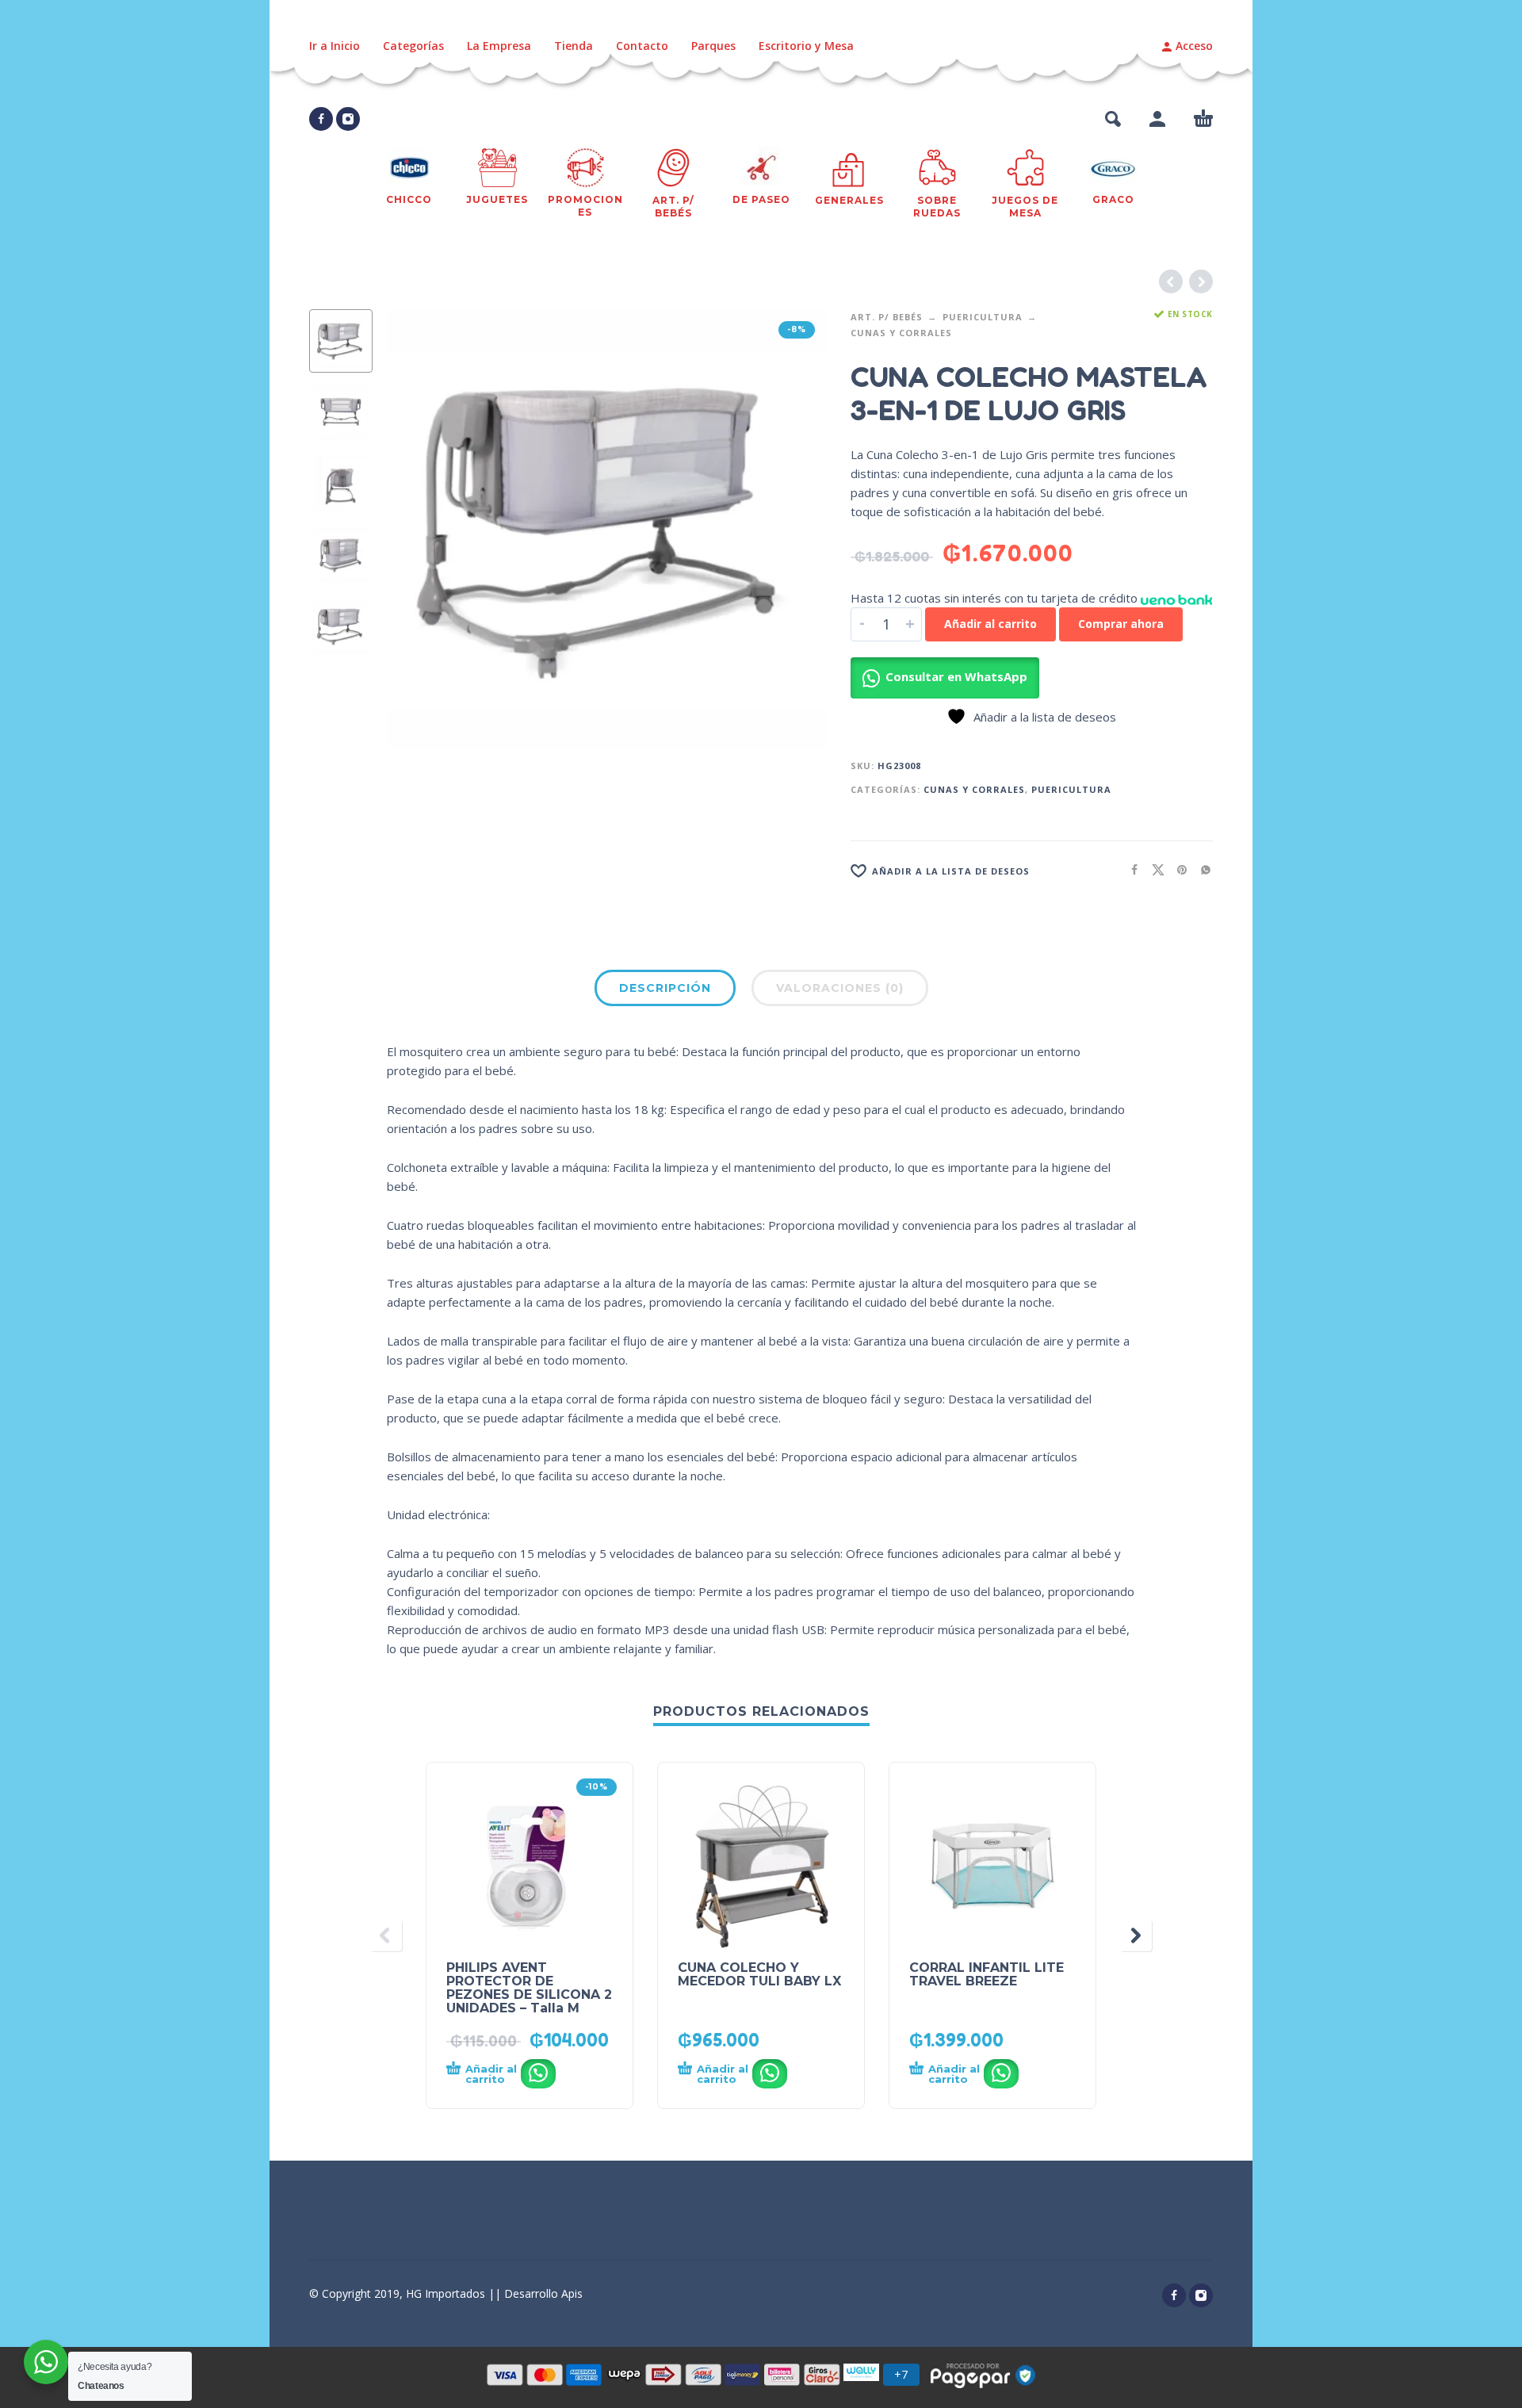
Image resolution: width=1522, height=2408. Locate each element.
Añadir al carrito (990, 624)
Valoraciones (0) (840, 988)
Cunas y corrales (901, 333)
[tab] (665, 991)
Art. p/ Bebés (887, 317)
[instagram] (348, 119)
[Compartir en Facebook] (1130, 869)
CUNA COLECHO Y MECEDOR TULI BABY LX (759, 1974)
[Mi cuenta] (1157, 119)
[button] (1113, 119)
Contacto (642, 46)
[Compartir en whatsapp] (1201, 869)
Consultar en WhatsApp (956, 676)
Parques (713, 46)
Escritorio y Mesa (806, 46)
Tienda (574, 46)
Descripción (665, 988)
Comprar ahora (1121, 624)
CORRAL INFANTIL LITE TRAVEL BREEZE (987, 1974)
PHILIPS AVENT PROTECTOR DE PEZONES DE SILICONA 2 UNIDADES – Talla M (529, 1988)
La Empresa (499, 46)
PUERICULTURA (983, 317)
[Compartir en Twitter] (1153, 869)
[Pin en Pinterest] (1177, 869)
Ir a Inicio (335, 46)
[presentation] (420, 530)
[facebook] (321, 119)
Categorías (413, 46)
